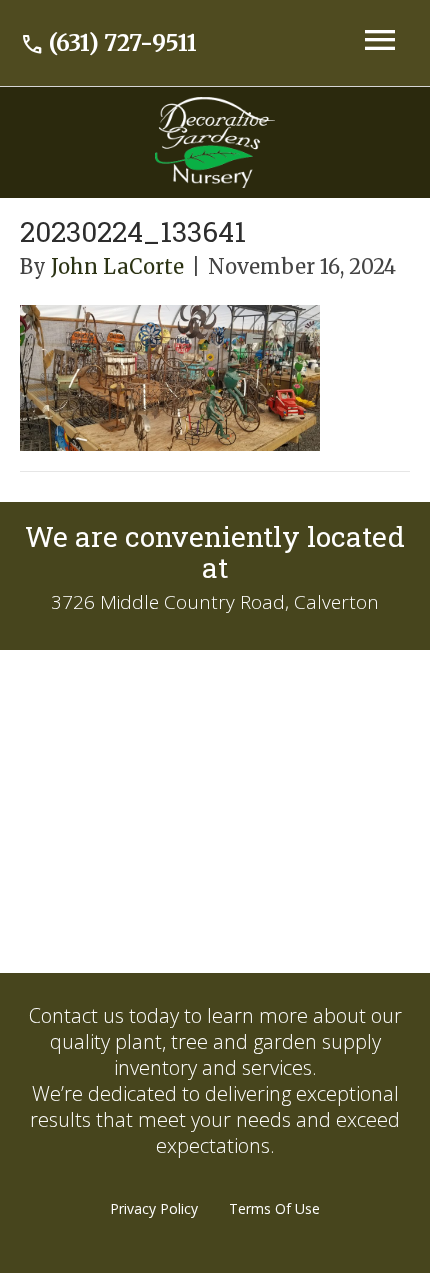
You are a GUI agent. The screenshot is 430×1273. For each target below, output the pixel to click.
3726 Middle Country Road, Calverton (215, 602)
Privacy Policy (154, 1208)
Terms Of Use (274, 1208)
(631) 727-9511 (108, 43)
